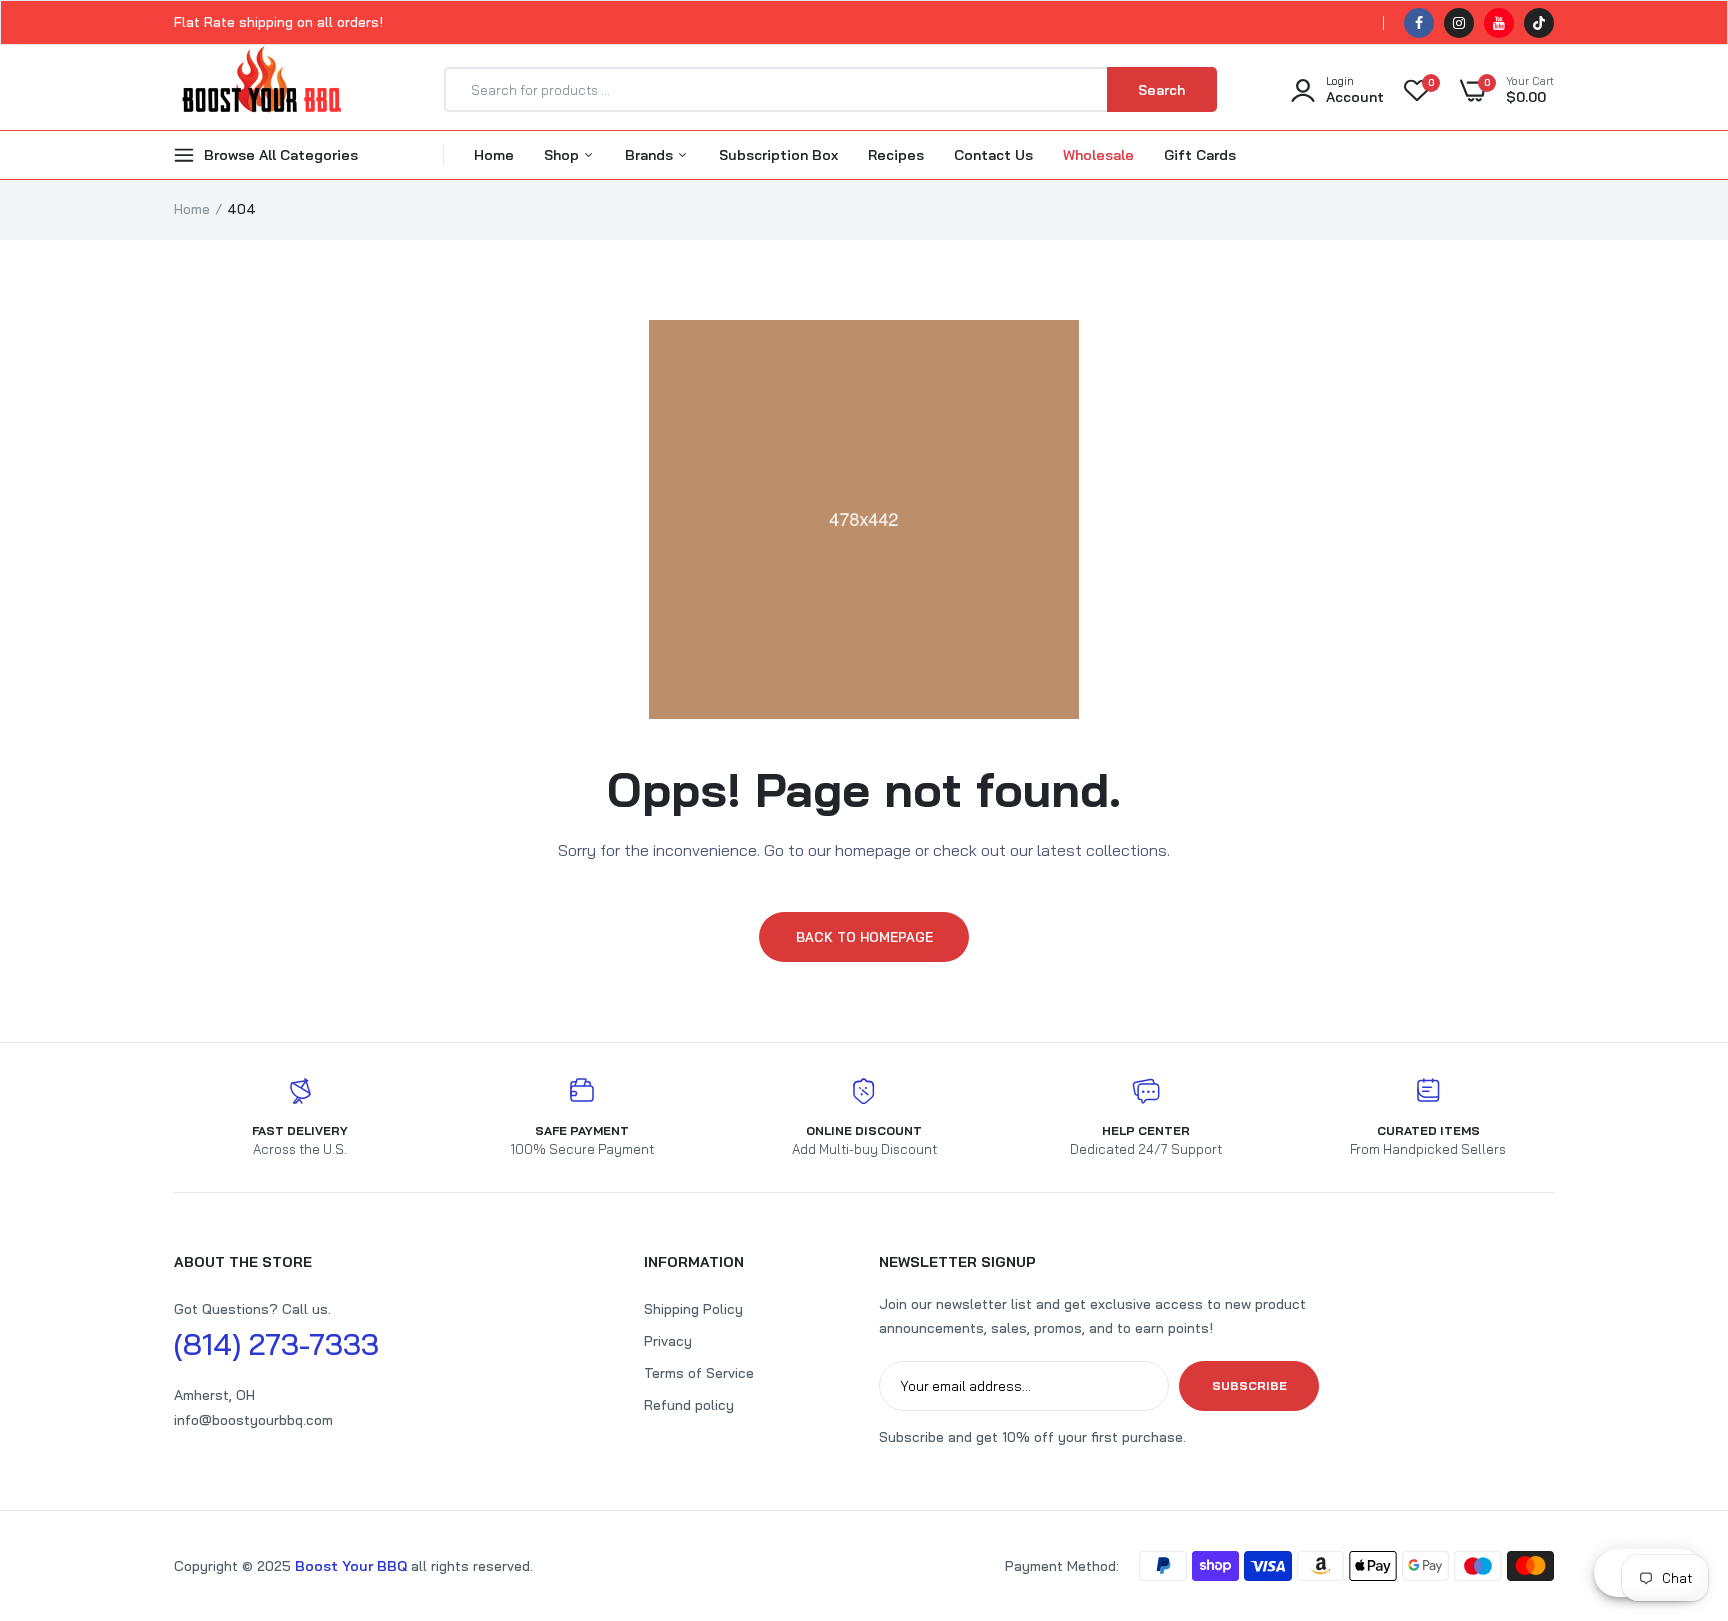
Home (494, 155)
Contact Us (993, 155)
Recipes (896, 155)
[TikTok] (1539, 23)
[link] (1673, 1476)
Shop (563, 155)
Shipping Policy (693, 1309)
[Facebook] (1419, 23)
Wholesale (1098, 155)
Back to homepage (864, 937)
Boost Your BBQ (353, 1566)
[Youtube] (1499, 23)
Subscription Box (778, 155)
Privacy (668, 1341)
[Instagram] (1459, 23)
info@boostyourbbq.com (253, 1420)
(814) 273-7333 (276, 1344)
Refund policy (689, 1405)
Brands (651, 155)
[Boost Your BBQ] (261, 90)
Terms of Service (699, 1373)
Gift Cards (1200, 155)
